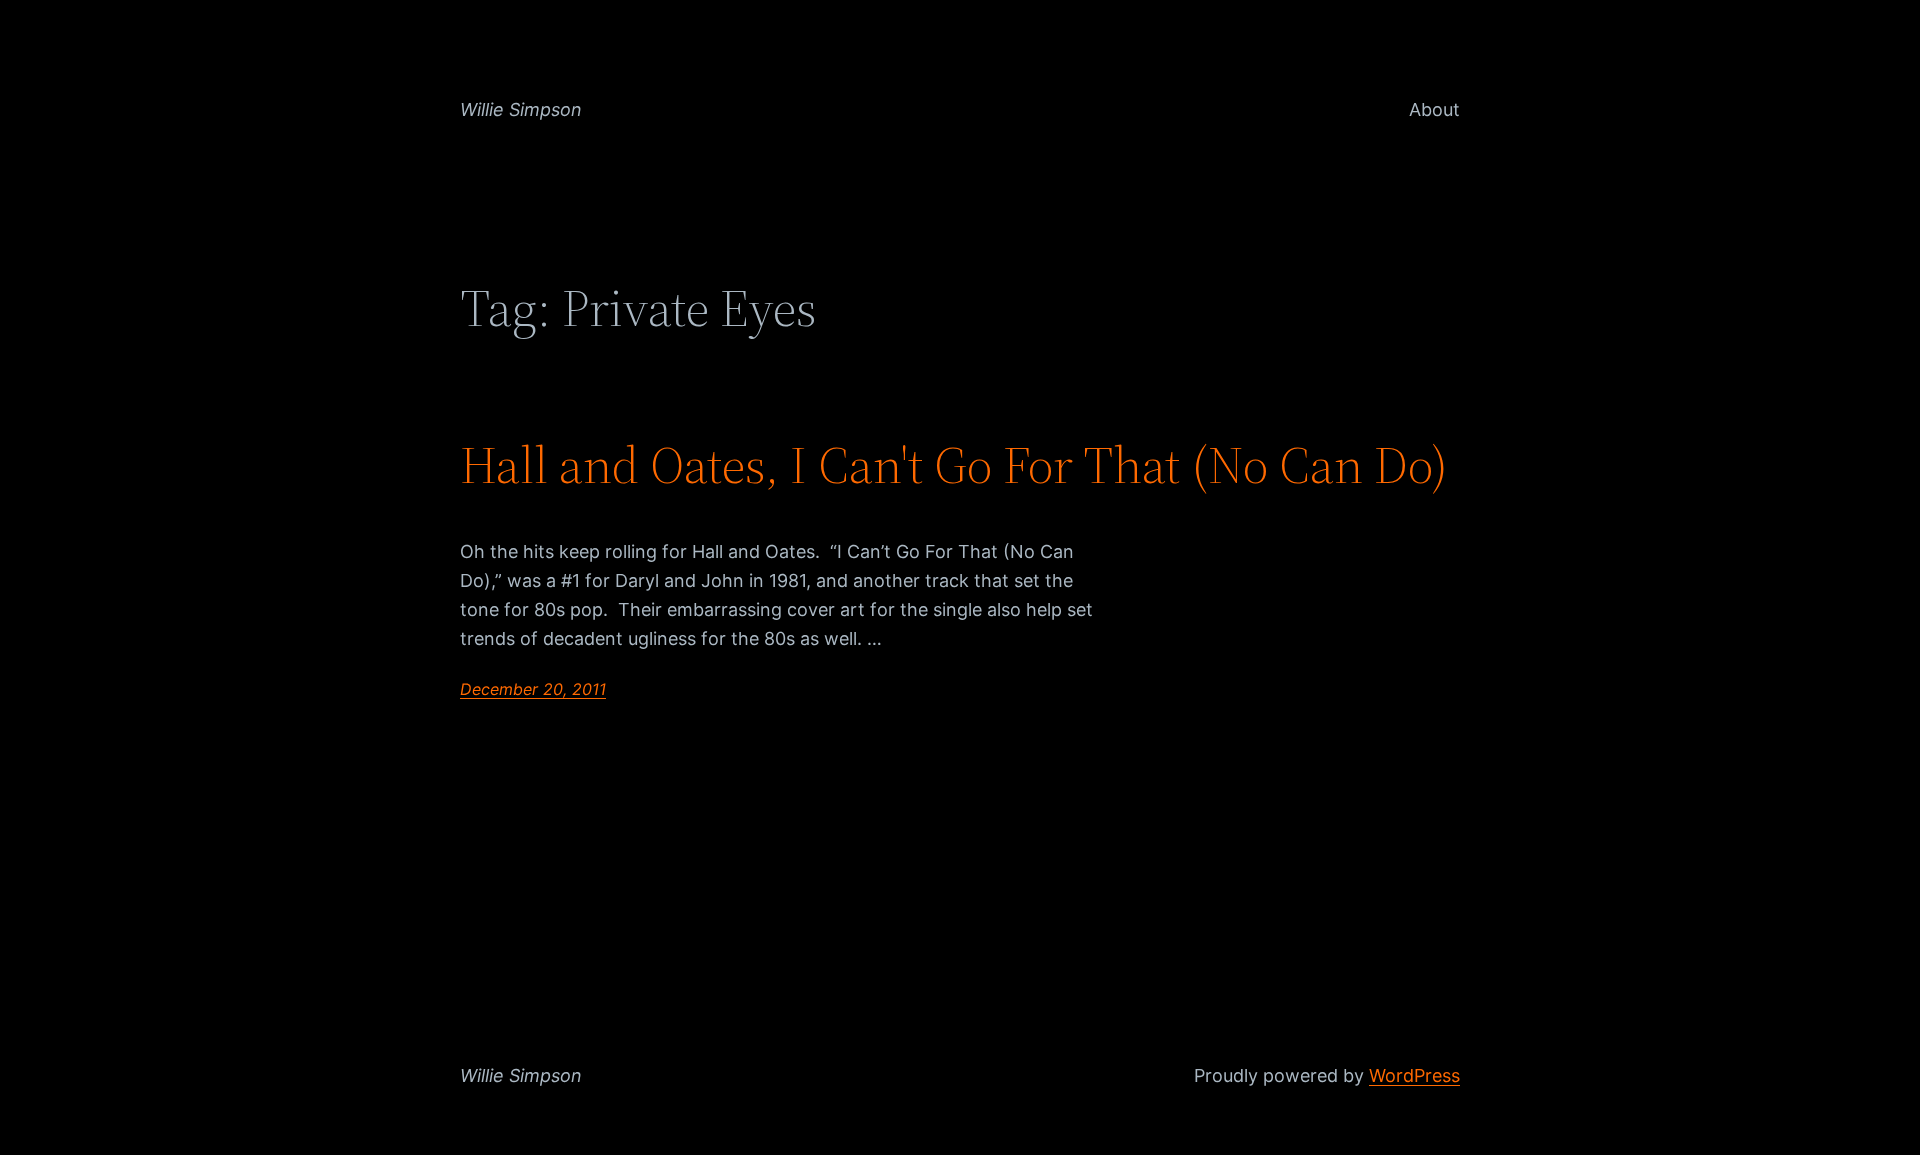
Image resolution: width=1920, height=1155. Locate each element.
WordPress (1414, 1075)
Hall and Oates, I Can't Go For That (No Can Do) (954, 465)
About (1434, 109)
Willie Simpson (521, 109)
